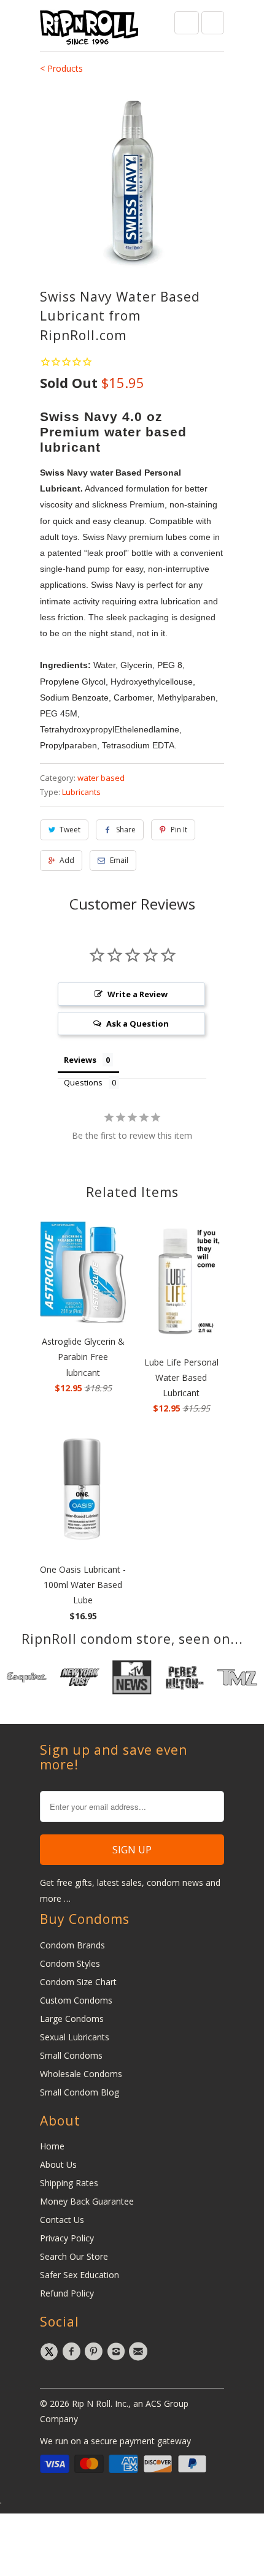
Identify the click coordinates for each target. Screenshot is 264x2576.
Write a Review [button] (138, 994)
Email (119, 860)
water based (101, 778)
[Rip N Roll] (89, 30)
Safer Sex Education (80, 2275)
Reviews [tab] (80, 1060)
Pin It (179, 830)
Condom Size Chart (78, 1982)
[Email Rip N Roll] (140, 2352)
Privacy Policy (67, 2238)
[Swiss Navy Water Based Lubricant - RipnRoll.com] (132, 180)
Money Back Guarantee (87, 2201)
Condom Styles (70, 1963)
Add (67, 860)
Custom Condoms (76, 2000)
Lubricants (81, 792)
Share (126, 830)
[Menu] (187, 23)
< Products (61, 68)
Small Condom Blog (80, 2092)
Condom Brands (72, 1945)
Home (52, 2146)
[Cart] (213, 23)
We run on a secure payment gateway (115, 2441)
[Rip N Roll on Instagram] (118, 2352)
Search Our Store (74, 2256)
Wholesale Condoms (81, 2074)
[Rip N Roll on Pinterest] (95, 2352)
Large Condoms (72, 2019)
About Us (58, 2164)
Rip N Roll (91, 2403)
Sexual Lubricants (75, 2037)
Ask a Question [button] (138, 1024)
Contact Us (62, 2220)
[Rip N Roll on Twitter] (51, 2352)
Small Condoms (71, 2055)
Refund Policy (67, 2293)
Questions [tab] (83, 1082)
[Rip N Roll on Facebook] (73, 2352)
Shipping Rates (69, 2183)
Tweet (70, 830)
